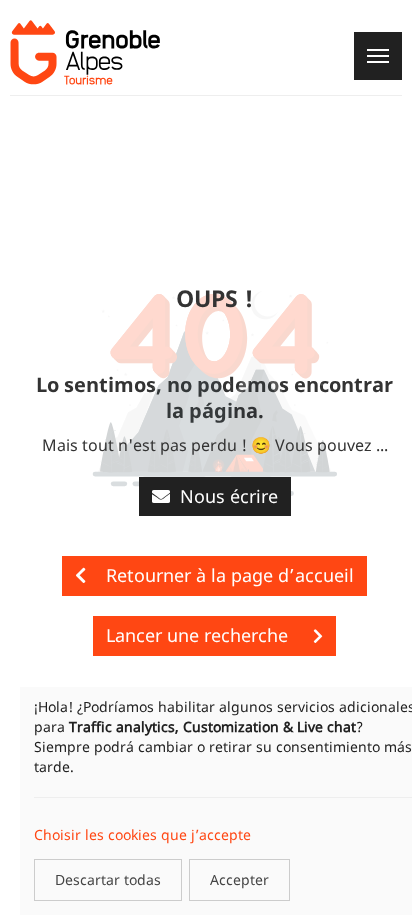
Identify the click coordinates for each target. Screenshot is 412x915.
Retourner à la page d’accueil (230, 575)
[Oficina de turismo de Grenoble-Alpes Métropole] (85, 52)
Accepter (239, 879)
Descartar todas (108, 879)
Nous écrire (229, 496)
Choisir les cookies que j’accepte (142, 834)
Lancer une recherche (199, 635)
